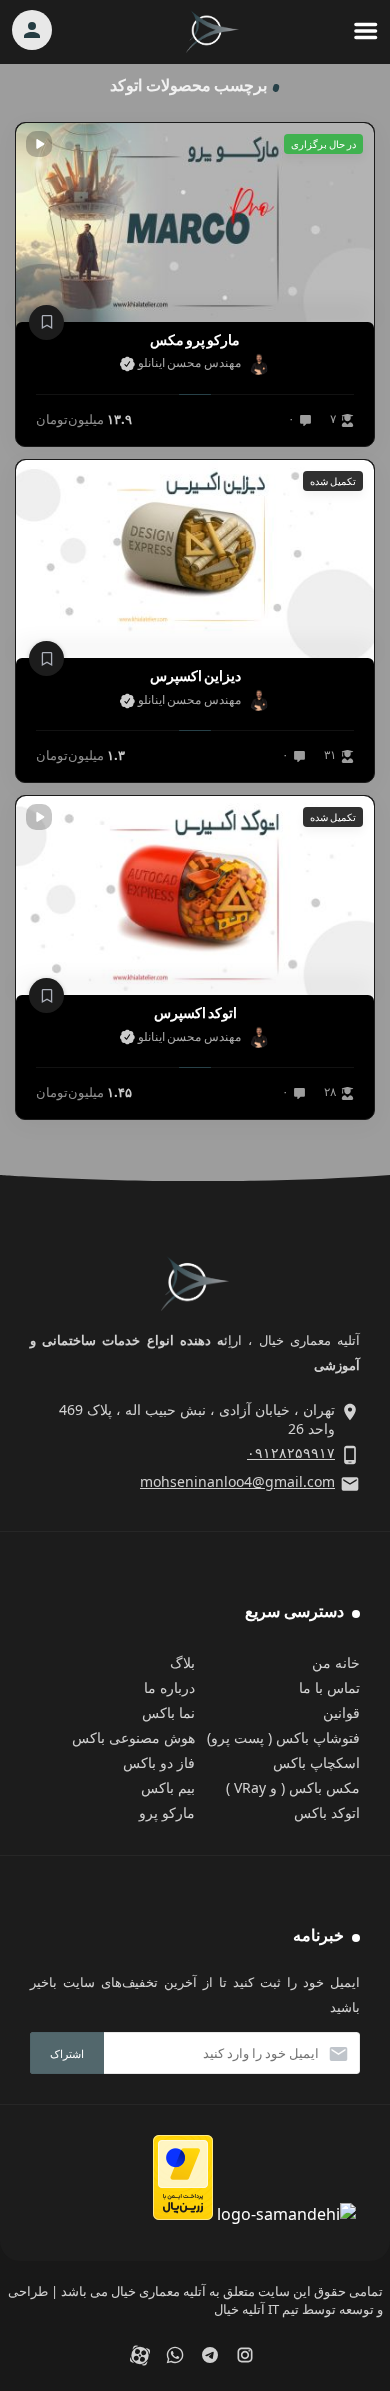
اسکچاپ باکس (316, 1762)
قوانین (341, 1712)
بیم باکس (168, 1787)
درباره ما (169, 1687)
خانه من (336, 1662)
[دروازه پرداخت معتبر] (183, 2214)
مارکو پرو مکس (195, 339)
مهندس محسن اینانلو (188, 362)
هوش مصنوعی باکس (133, 1737)
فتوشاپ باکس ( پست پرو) (283, 1737)
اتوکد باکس (327, 1812)
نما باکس (168, 1712)
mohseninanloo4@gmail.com (237, 1481)
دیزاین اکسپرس (195, 675)
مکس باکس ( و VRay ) (293, 1787)
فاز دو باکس (159, 1762)
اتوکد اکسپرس (195, 1012)
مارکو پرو (167, 1812)
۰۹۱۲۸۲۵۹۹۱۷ (291, 1452)
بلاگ (182, 1662)
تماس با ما (329, 1687)
